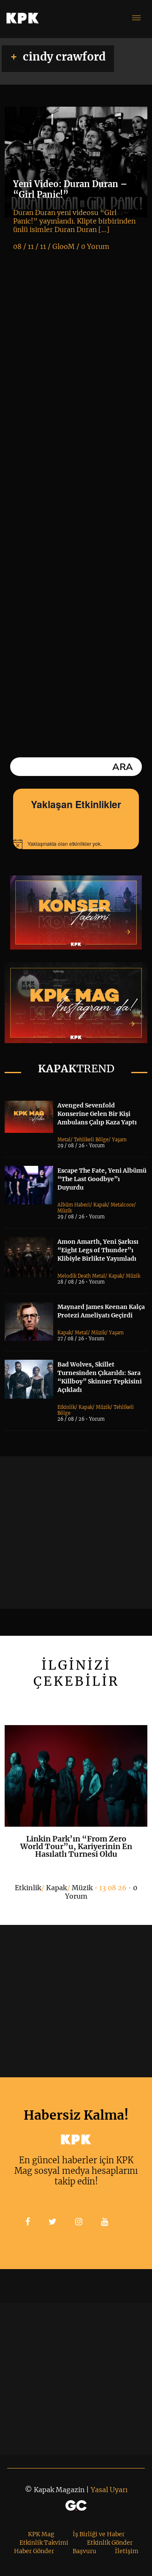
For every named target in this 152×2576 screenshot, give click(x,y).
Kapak (100, 1205)
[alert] (76, 844)
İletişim (127, 2551)
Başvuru (84, 2551)
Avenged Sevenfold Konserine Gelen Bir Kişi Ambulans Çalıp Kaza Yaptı (97, 1114)
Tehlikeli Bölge (91, 1140)
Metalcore (122, 1205)
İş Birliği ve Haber (99, 2534)
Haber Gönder (34, 2551)
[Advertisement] (76, 1532)
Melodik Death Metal (81, 1276)
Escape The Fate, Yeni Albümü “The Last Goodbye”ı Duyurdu (102, 1179)
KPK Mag (41, 2534)
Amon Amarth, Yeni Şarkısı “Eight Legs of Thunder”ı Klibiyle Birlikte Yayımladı (98, 1250)
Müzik (65, 1211)
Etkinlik (66, 1407)
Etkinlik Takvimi (44, 2543)
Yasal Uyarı (109, 2490)
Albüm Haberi (74, 1205)
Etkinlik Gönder (110, 2543)
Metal (64, 1140)
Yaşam (119, 1140)
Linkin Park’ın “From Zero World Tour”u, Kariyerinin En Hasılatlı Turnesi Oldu (76, 1846)
